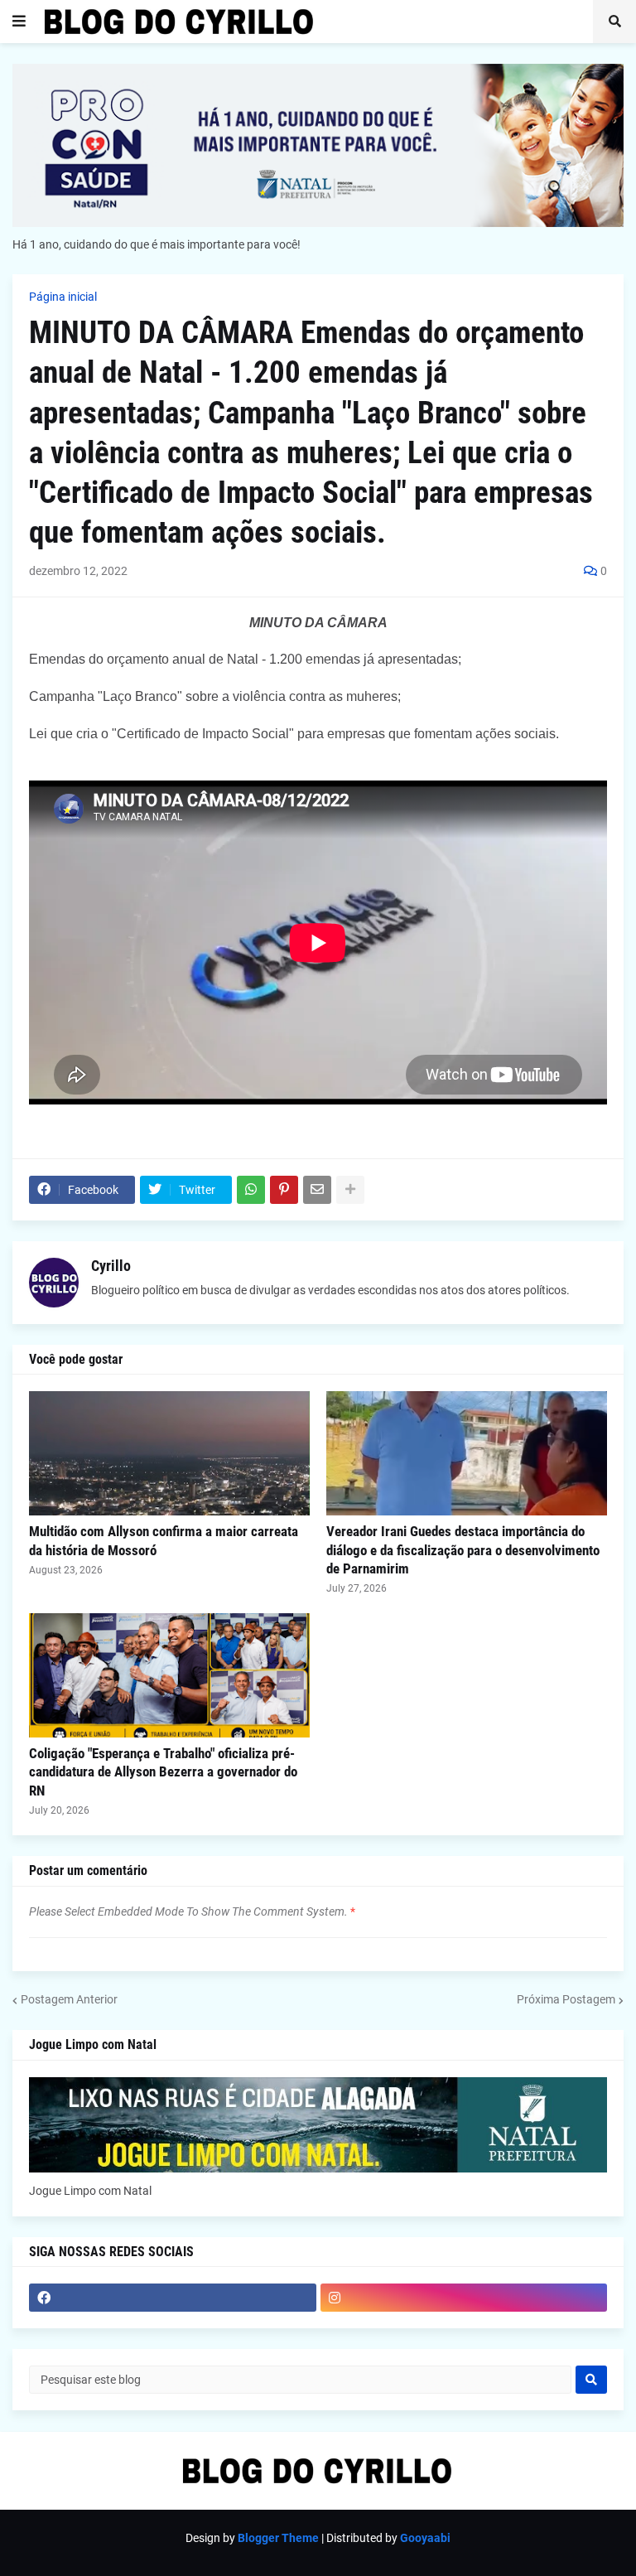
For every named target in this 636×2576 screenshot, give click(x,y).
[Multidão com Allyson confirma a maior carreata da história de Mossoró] (169, 1453)
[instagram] (464, 2298)
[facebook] (173, 2298)
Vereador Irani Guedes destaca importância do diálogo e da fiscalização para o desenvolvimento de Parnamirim (463, 1549)
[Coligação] (169, 1675)
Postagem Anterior (69, 1999)
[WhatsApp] (251, 1190)
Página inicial (63, 297)
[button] (19, 22)
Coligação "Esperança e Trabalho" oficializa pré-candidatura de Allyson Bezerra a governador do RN (163, 1771)
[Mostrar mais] (350, 1190)
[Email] (317, 1190)
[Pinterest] (284, 1190)
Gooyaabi (425, 2538)
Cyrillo (111, 1266)
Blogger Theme (278, 2538)
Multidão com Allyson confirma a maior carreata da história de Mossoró (164, 1540)
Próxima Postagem (566, 1999)
